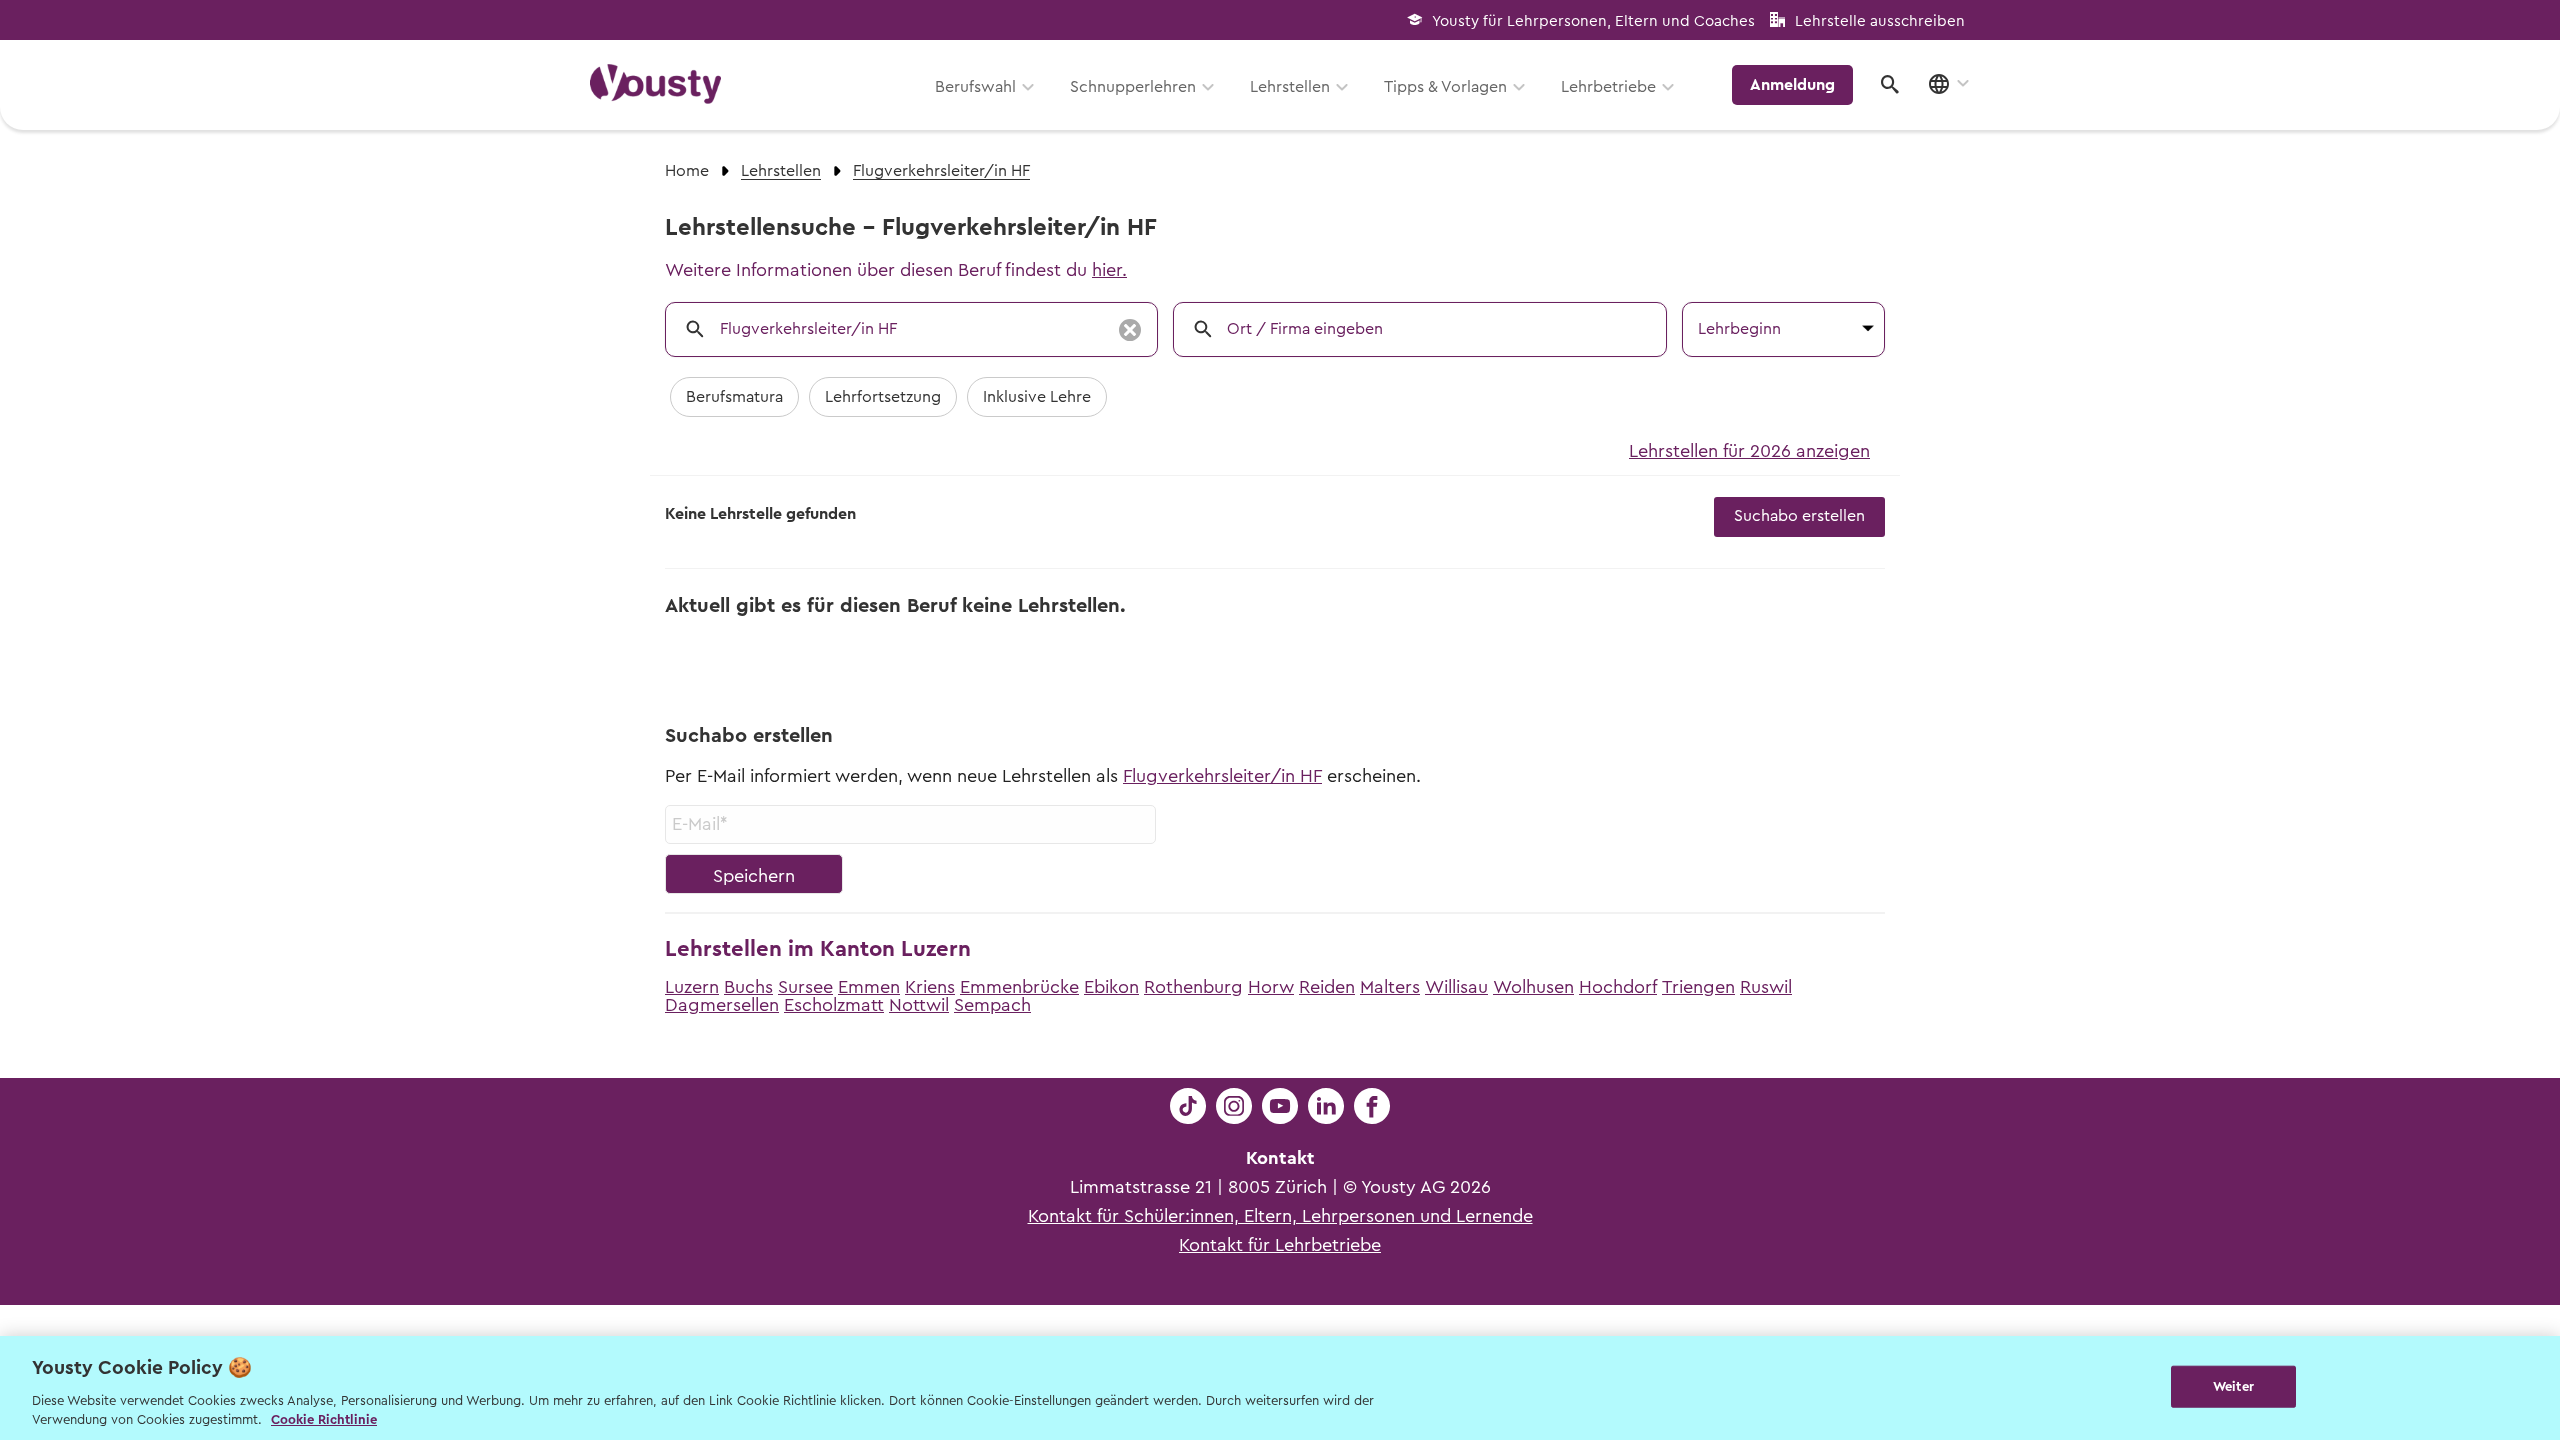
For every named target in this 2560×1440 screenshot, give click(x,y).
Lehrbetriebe (1608, 87)
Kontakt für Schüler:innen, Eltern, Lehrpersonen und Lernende (1280, 1216)
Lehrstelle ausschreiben (1880, 21)
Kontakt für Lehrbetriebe (1280, 1245)
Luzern (692, 987)
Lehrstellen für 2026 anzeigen (1749, 451)
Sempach (992, 1005)
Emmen (869, 987)
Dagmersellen (722, 1005)
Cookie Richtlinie (324, 1419)
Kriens (930, 987)
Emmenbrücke (1019, 987)
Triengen (1698, 987)
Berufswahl (975, 87)
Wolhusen (1533, 987)
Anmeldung (1792, 85)
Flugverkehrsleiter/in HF (1222, 776)
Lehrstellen (1290, 87)
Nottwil (919, 1005)
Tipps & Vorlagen (1445, 87)
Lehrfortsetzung (883, 397)
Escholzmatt (834, 1005)
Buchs (748, 987)
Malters (1390, 987)
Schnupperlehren (1133, 87)
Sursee (805, 987)
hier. (1109, 270)
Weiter (2233, 1386)
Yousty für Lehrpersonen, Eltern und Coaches (1593, 21)
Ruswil (1766, 987)
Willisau (1456, 987)
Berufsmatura (734, 397)
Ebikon (1111, 987)
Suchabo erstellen (1799, 516)
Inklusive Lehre (1037, 397)
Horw (1271, 987)
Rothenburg (1193, 987)
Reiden (1327, 987)
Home (687, 171)
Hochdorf (1618, 987)
